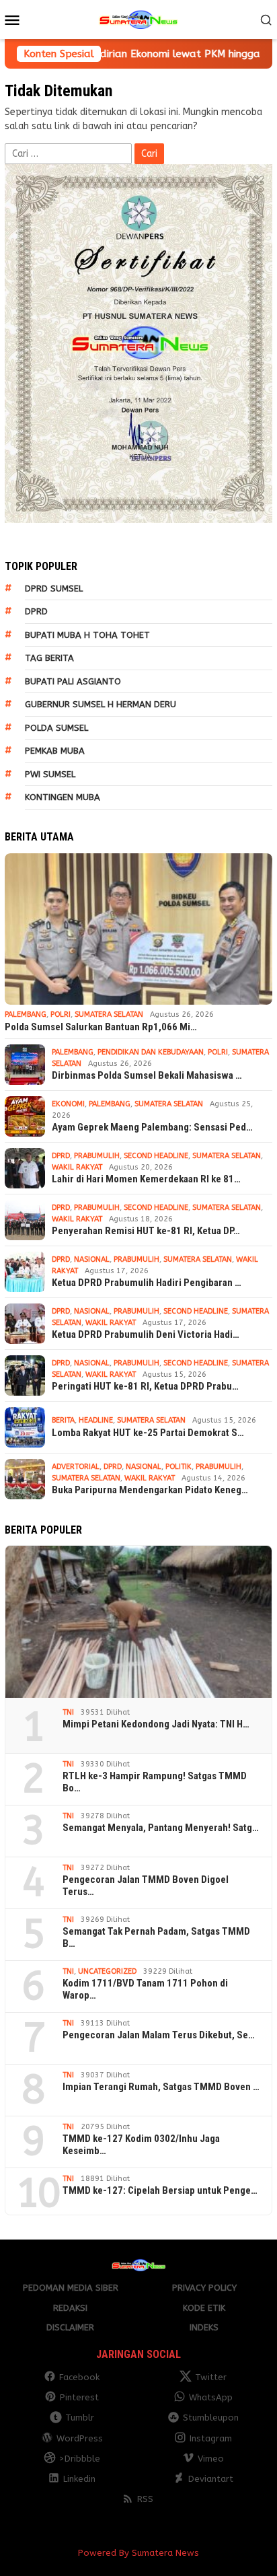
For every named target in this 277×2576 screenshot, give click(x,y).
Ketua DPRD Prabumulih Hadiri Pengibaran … (147, 1283)
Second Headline (156, 1156)
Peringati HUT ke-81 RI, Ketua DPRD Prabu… (145, 1386)
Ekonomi (68, 1104)
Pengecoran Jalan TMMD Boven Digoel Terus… (146, 1886)
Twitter (211, 2377)
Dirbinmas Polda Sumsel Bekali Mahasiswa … (147, 1075)
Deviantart (211, 2479)
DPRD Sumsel (54, 588)
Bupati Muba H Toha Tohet (87, 635)
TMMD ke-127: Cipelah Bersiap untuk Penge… (160, 2190)
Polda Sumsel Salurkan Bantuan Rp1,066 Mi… (101, 1027)
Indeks (204, 2327)
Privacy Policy (204, 2288)
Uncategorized (107, 1971)
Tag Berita (49, 658)
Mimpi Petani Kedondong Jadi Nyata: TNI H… (156, 1724)
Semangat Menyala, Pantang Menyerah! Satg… (161, 1828)
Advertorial (76, 1467)
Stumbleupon (211, 2418)
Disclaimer (70, 2327)
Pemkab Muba (55, 751)
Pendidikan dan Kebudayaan (151, 1052)
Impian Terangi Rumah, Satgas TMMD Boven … (161, 2087)
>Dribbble (80, 2459)
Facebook (79, 2377)
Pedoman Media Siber (71, 2288)
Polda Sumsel (56, 728)
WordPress (80, 2438)
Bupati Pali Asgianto (73, 681)
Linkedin (79, 2479)
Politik (179, 1467)
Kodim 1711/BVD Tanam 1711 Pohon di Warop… (145, 1989)
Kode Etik (204, 2308)
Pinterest (79, 2397)
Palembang (26, 1014)
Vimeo (211, 2459)
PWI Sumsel (50, 774)
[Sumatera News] (138, 19)
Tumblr (80, 2418)
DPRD (36, 611)
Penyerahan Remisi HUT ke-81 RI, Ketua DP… (146, 1231)
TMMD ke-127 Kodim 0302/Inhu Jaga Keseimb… (141, 2145)
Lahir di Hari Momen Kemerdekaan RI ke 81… (146, 1179)
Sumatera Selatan (109, 1014)
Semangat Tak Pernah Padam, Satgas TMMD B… (156, 1937)
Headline (96, 1420)
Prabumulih (97, 1156)
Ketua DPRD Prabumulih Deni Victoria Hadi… (146, 1334)
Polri (61, 1014)
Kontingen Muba (63, 797)
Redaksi (70, 2308)
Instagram (211, 2438)
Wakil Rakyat (77, 1167)
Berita (63, 1420)
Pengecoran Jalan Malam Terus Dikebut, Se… (159, 2035)
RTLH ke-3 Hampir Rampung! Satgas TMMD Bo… (155, 1782)
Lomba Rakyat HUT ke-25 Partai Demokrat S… (148, 1433)
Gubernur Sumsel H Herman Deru (101, 704)
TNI (68, 1712)
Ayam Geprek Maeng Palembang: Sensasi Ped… (152, 1127)
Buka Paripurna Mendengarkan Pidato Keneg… (150, 1490)
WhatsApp (211, 2397)
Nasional (92, 1259)
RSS (145, 2499)
